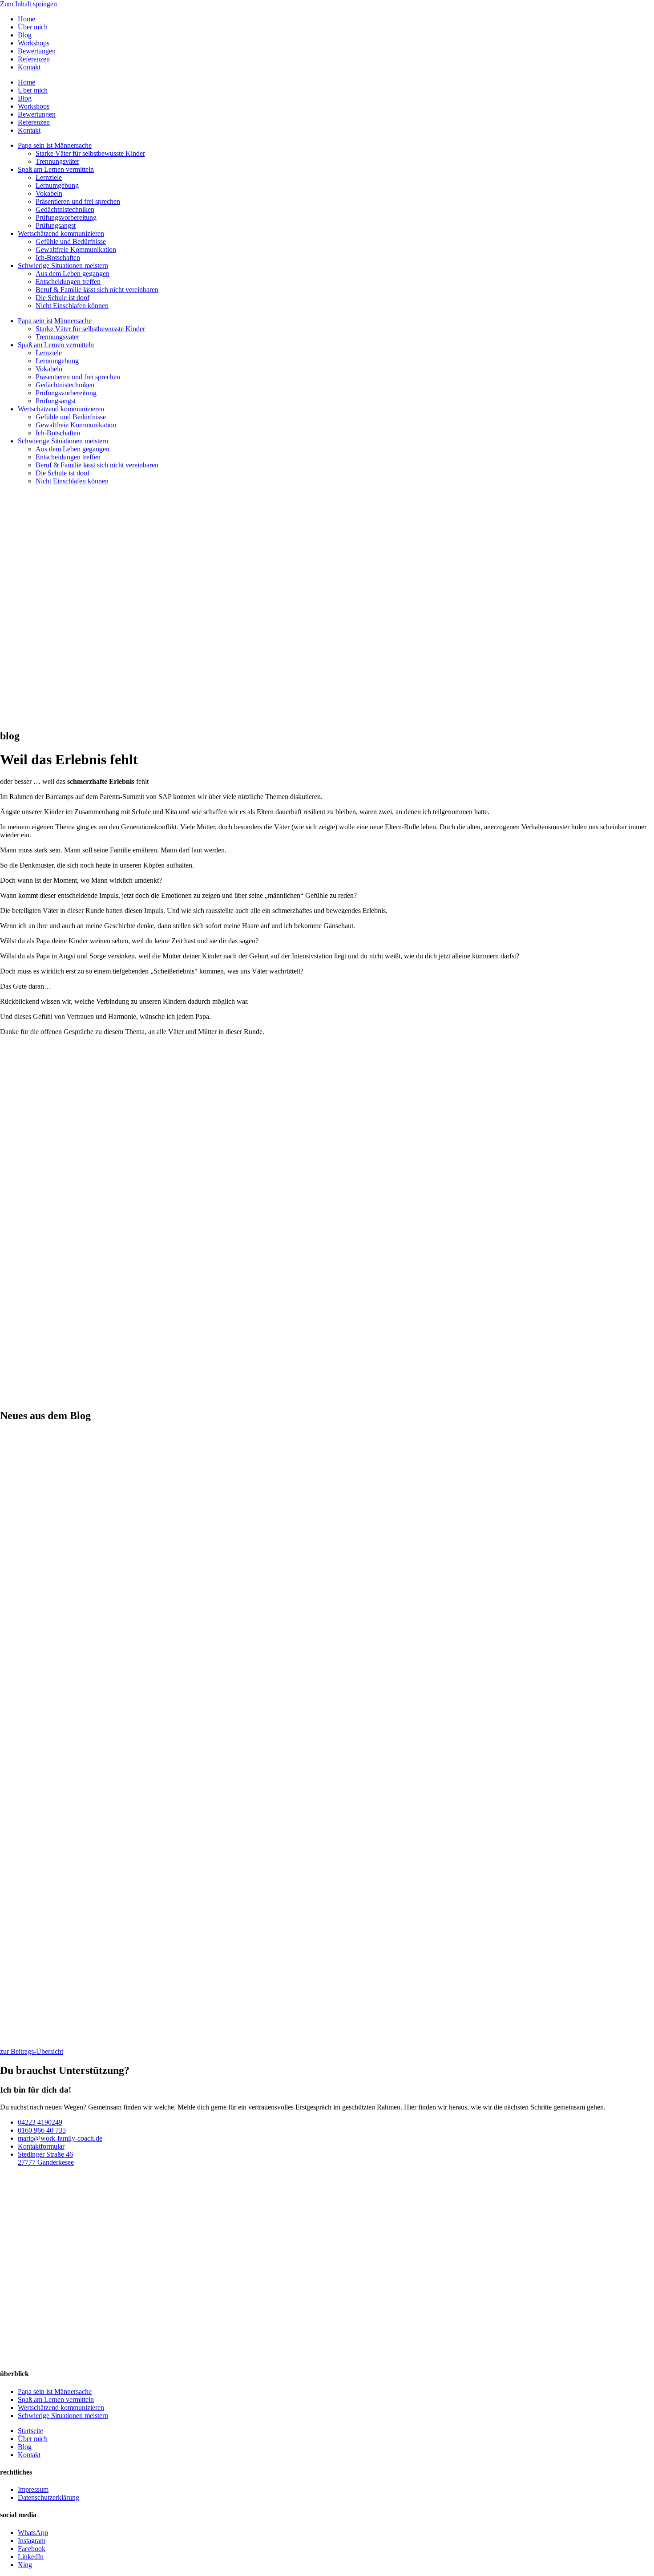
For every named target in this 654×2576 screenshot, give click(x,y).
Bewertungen (37, 51)
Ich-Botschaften (58, 258)
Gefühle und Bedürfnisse (71, 241)
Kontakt (29, 67)
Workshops (34, 43)
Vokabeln (49, 193)
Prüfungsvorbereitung (66, 217)
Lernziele (49, 177)
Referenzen (34, 59)
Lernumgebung (57, 185)
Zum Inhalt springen (28, 4)
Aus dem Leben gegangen (73, 274)
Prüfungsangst (56, 225)
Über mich (33, 27)
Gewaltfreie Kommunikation (76, 249)
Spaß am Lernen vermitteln (56, 169)
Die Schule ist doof (63, 298)
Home (26, 19)
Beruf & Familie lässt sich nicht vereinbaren (97, 290)
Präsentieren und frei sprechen (78, 201)
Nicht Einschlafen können (72, 306)
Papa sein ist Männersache (55, 145)
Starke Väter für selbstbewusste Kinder (90, 153)
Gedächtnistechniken (65, 209)
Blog (25, 35)
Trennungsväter (57, 161)
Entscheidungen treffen (68, 282)
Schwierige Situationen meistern (63, 266)
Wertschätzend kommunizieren (61, 233)
